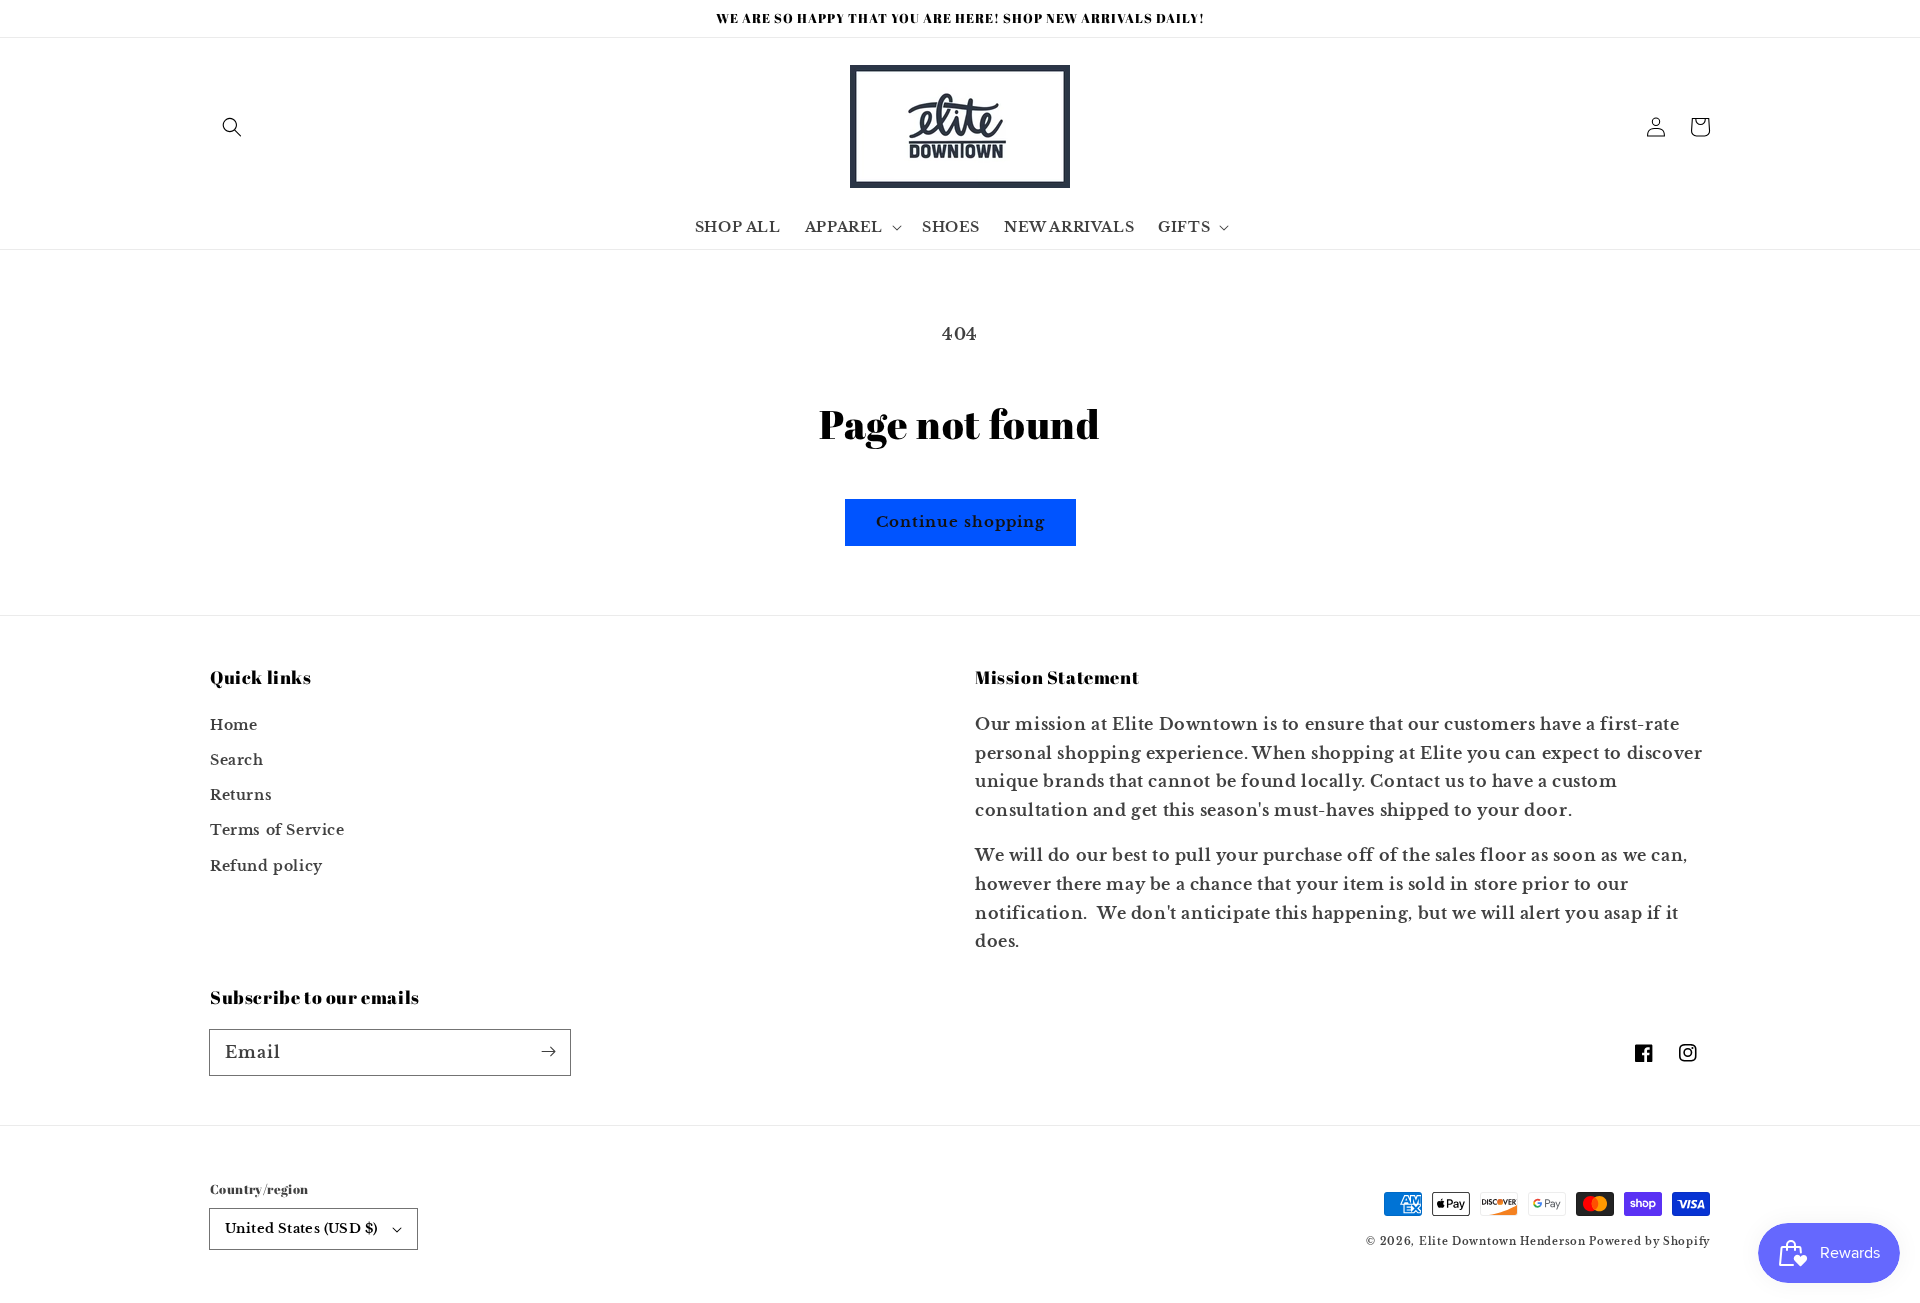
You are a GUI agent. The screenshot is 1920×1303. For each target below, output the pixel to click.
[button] (232, 127)
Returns (241, 795)
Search (237, 760)
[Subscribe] (548, 1052)
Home (233, 725)
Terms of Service (277, 830)
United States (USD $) (301, 1228)
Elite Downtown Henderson (1502, 1241)
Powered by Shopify (1649, 1241)
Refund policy (266, 866)
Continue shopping (960, 521)
